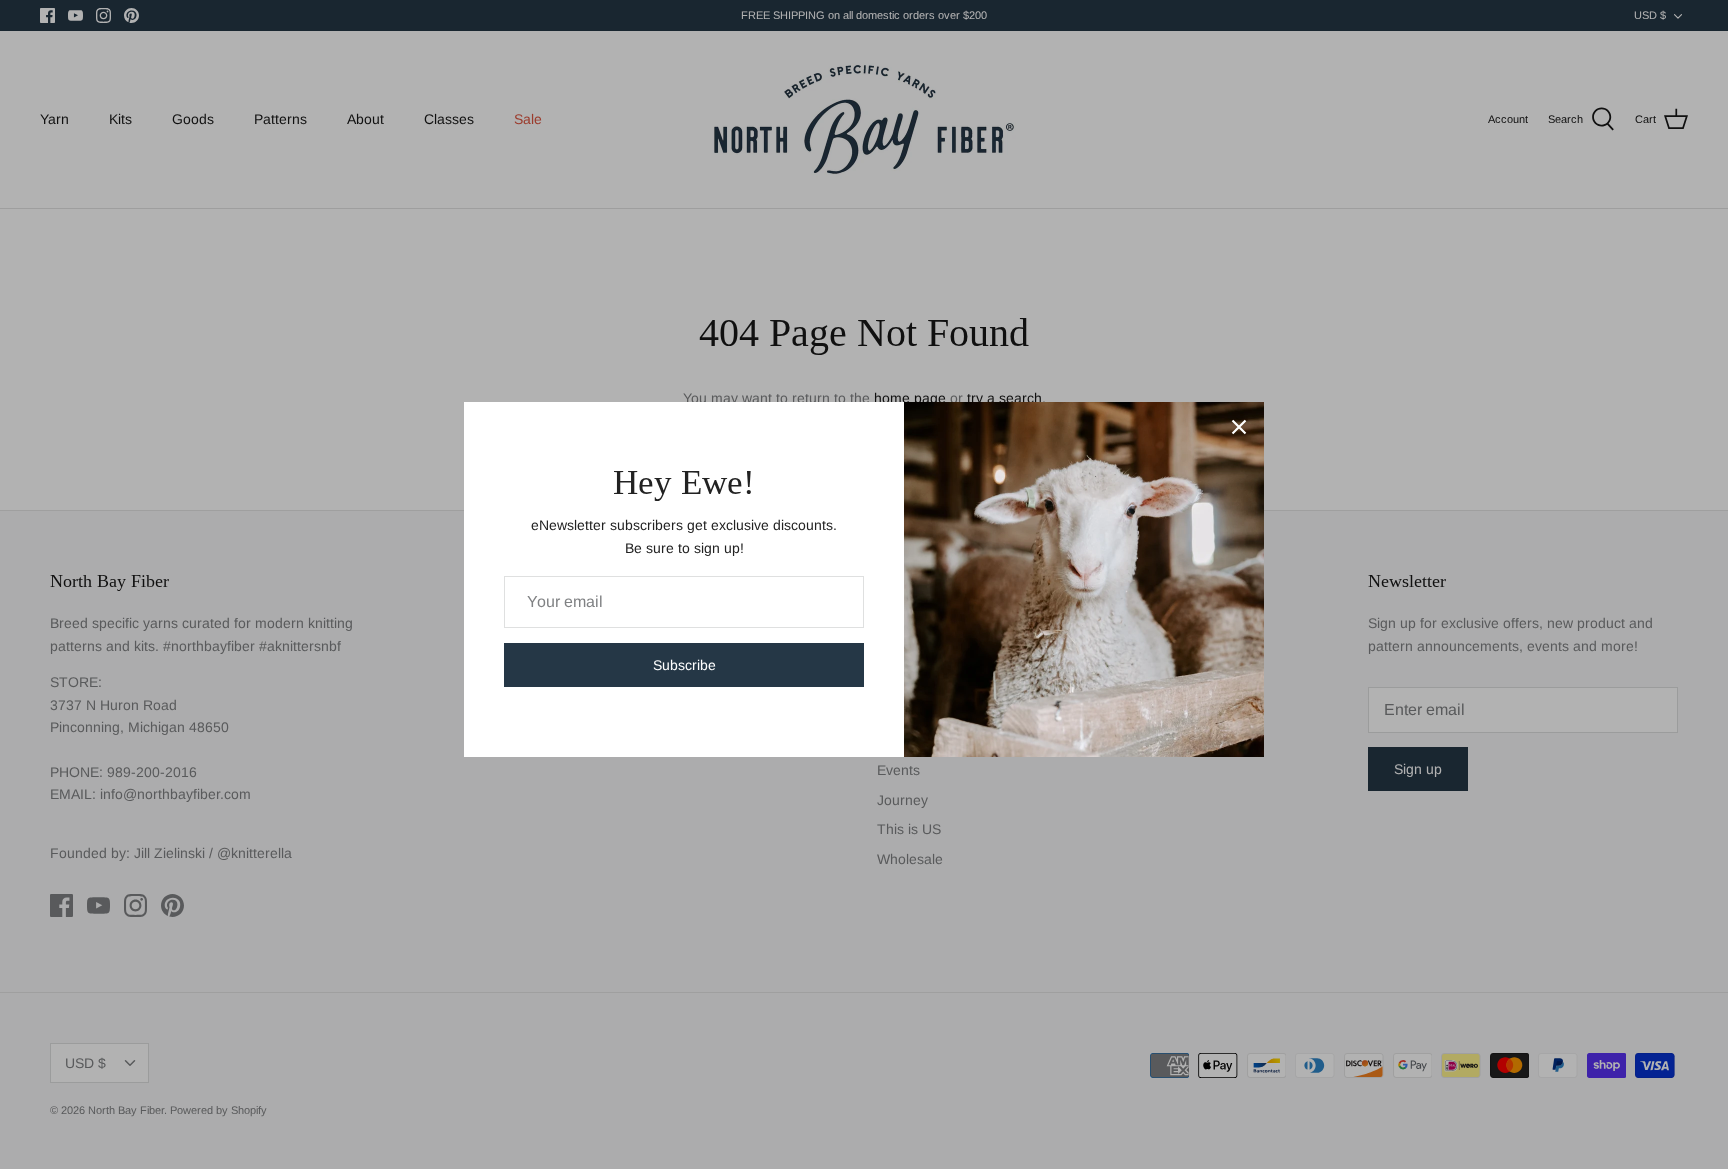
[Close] (1239, 427)
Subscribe (684, 665)
